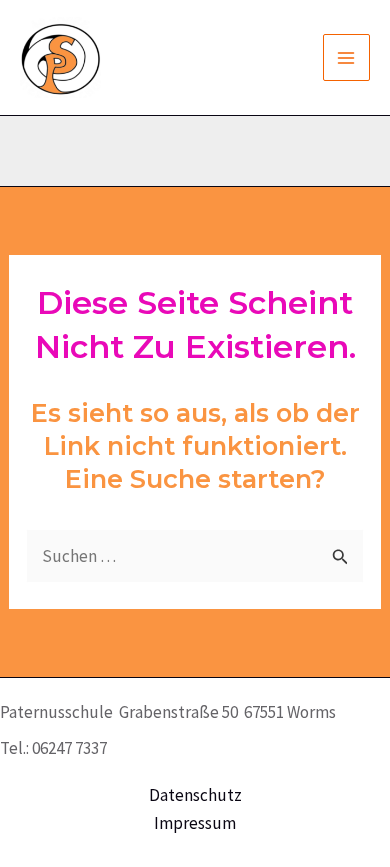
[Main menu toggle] (347, 58)
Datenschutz (195, 795)
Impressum (195, 823)
